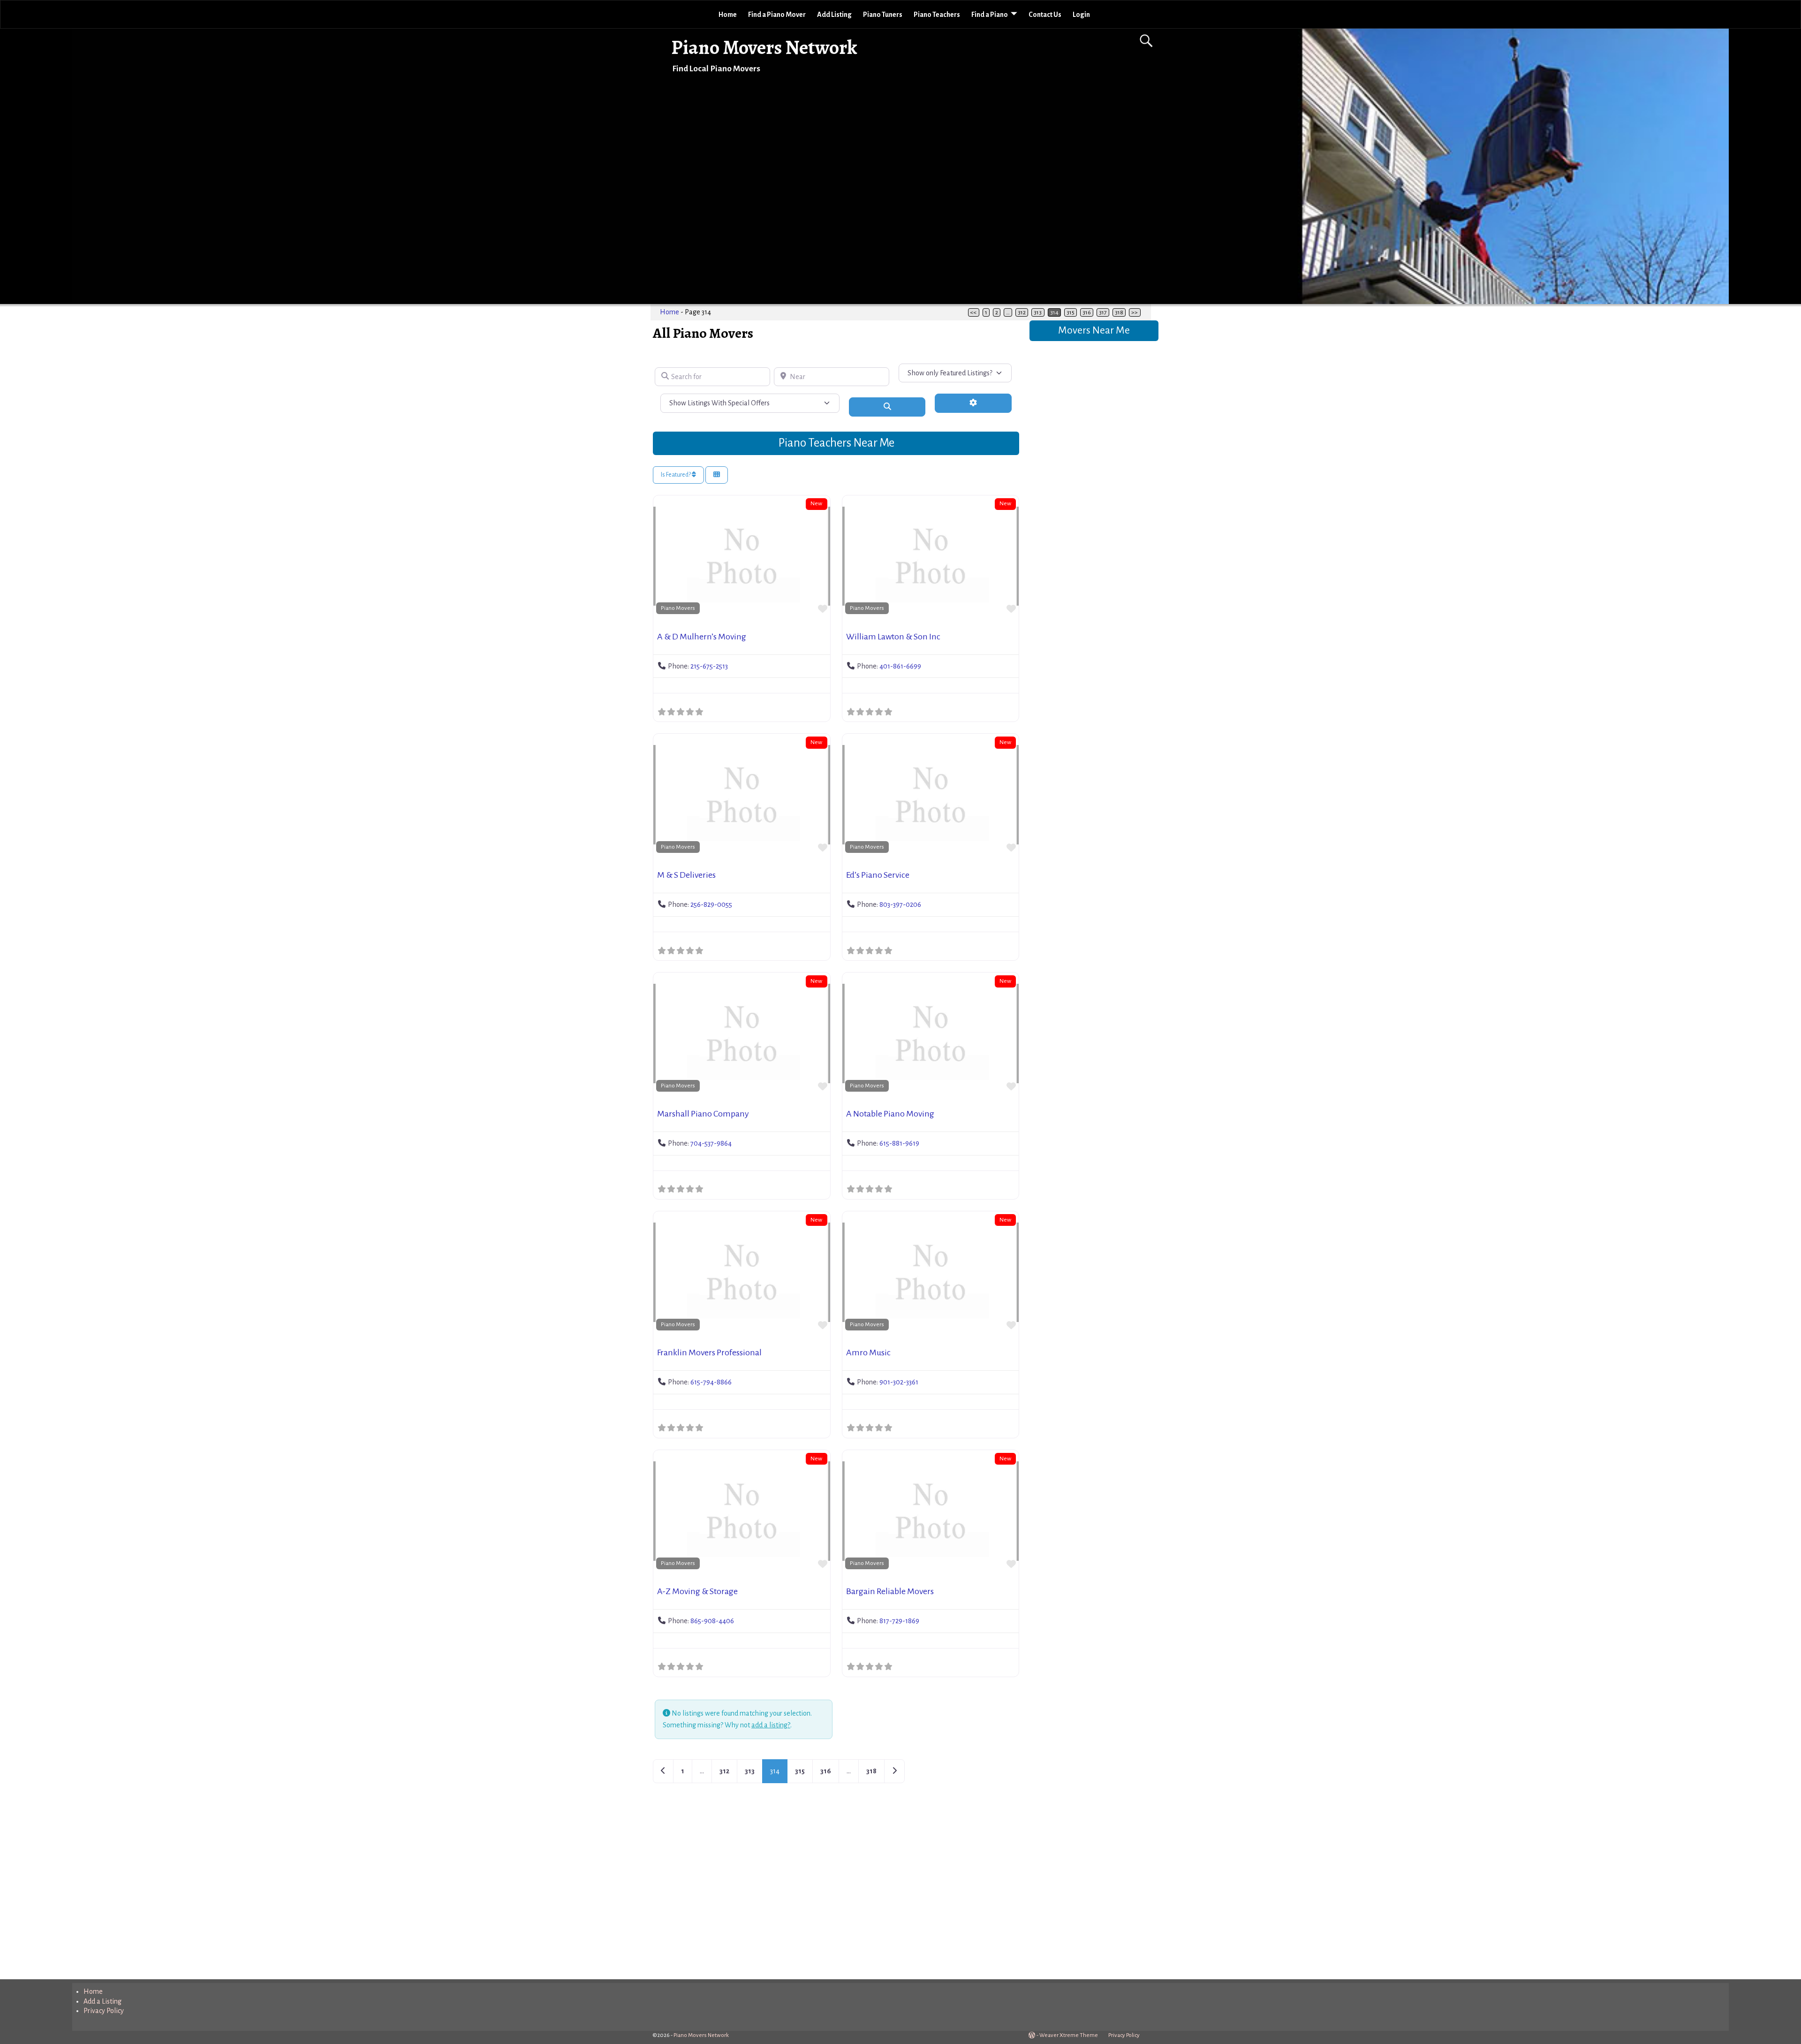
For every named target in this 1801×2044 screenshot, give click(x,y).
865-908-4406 (712, 1621)
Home (728, 15)
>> (1135, 312)
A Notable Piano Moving (890, 1114)
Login (1081, 15)
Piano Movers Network (764, 47)
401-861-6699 (900, 666)
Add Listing (834, 15)
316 (1087, 312)
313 (1038, 312)
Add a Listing (102, 2001)
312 (1022, 312)
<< (974, 312)
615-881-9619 (899, 1143)
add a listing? (771, 1725)
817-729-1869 (899, 1621)
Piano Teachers (937, 15)
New (816, 503)
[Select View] (717, 475)
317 (1103, 312)
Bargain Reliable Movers (890, 1591)
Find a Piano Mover (777, 15)
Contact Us (1045, 15)
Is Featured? (676, 475)
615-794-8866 (711, 1382)
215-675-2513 (709, 666)
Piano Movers (678, 608)
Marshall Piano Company (703, 1114)
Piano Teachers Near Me (836, 443)
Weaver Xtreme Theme (1069, 2035)
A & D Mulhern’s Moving (702, 637)
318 (1119, 312)
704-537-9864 (711, 1143)
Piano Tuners (883, 15)
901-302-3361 (899, 1382)
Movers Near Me (1094, 330)
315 (1071, 312)
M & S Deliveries (686, 875)
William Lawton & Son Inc (893, 637)
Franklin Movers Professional (709, 1353)
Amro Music (868, 1353)
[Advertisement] (836, 1890)
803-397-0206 (900, 904)
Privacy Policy (104, 2011)
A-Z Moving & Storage (697, 1591)
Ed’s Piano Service (878, 875)
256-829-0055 (711, 904)
